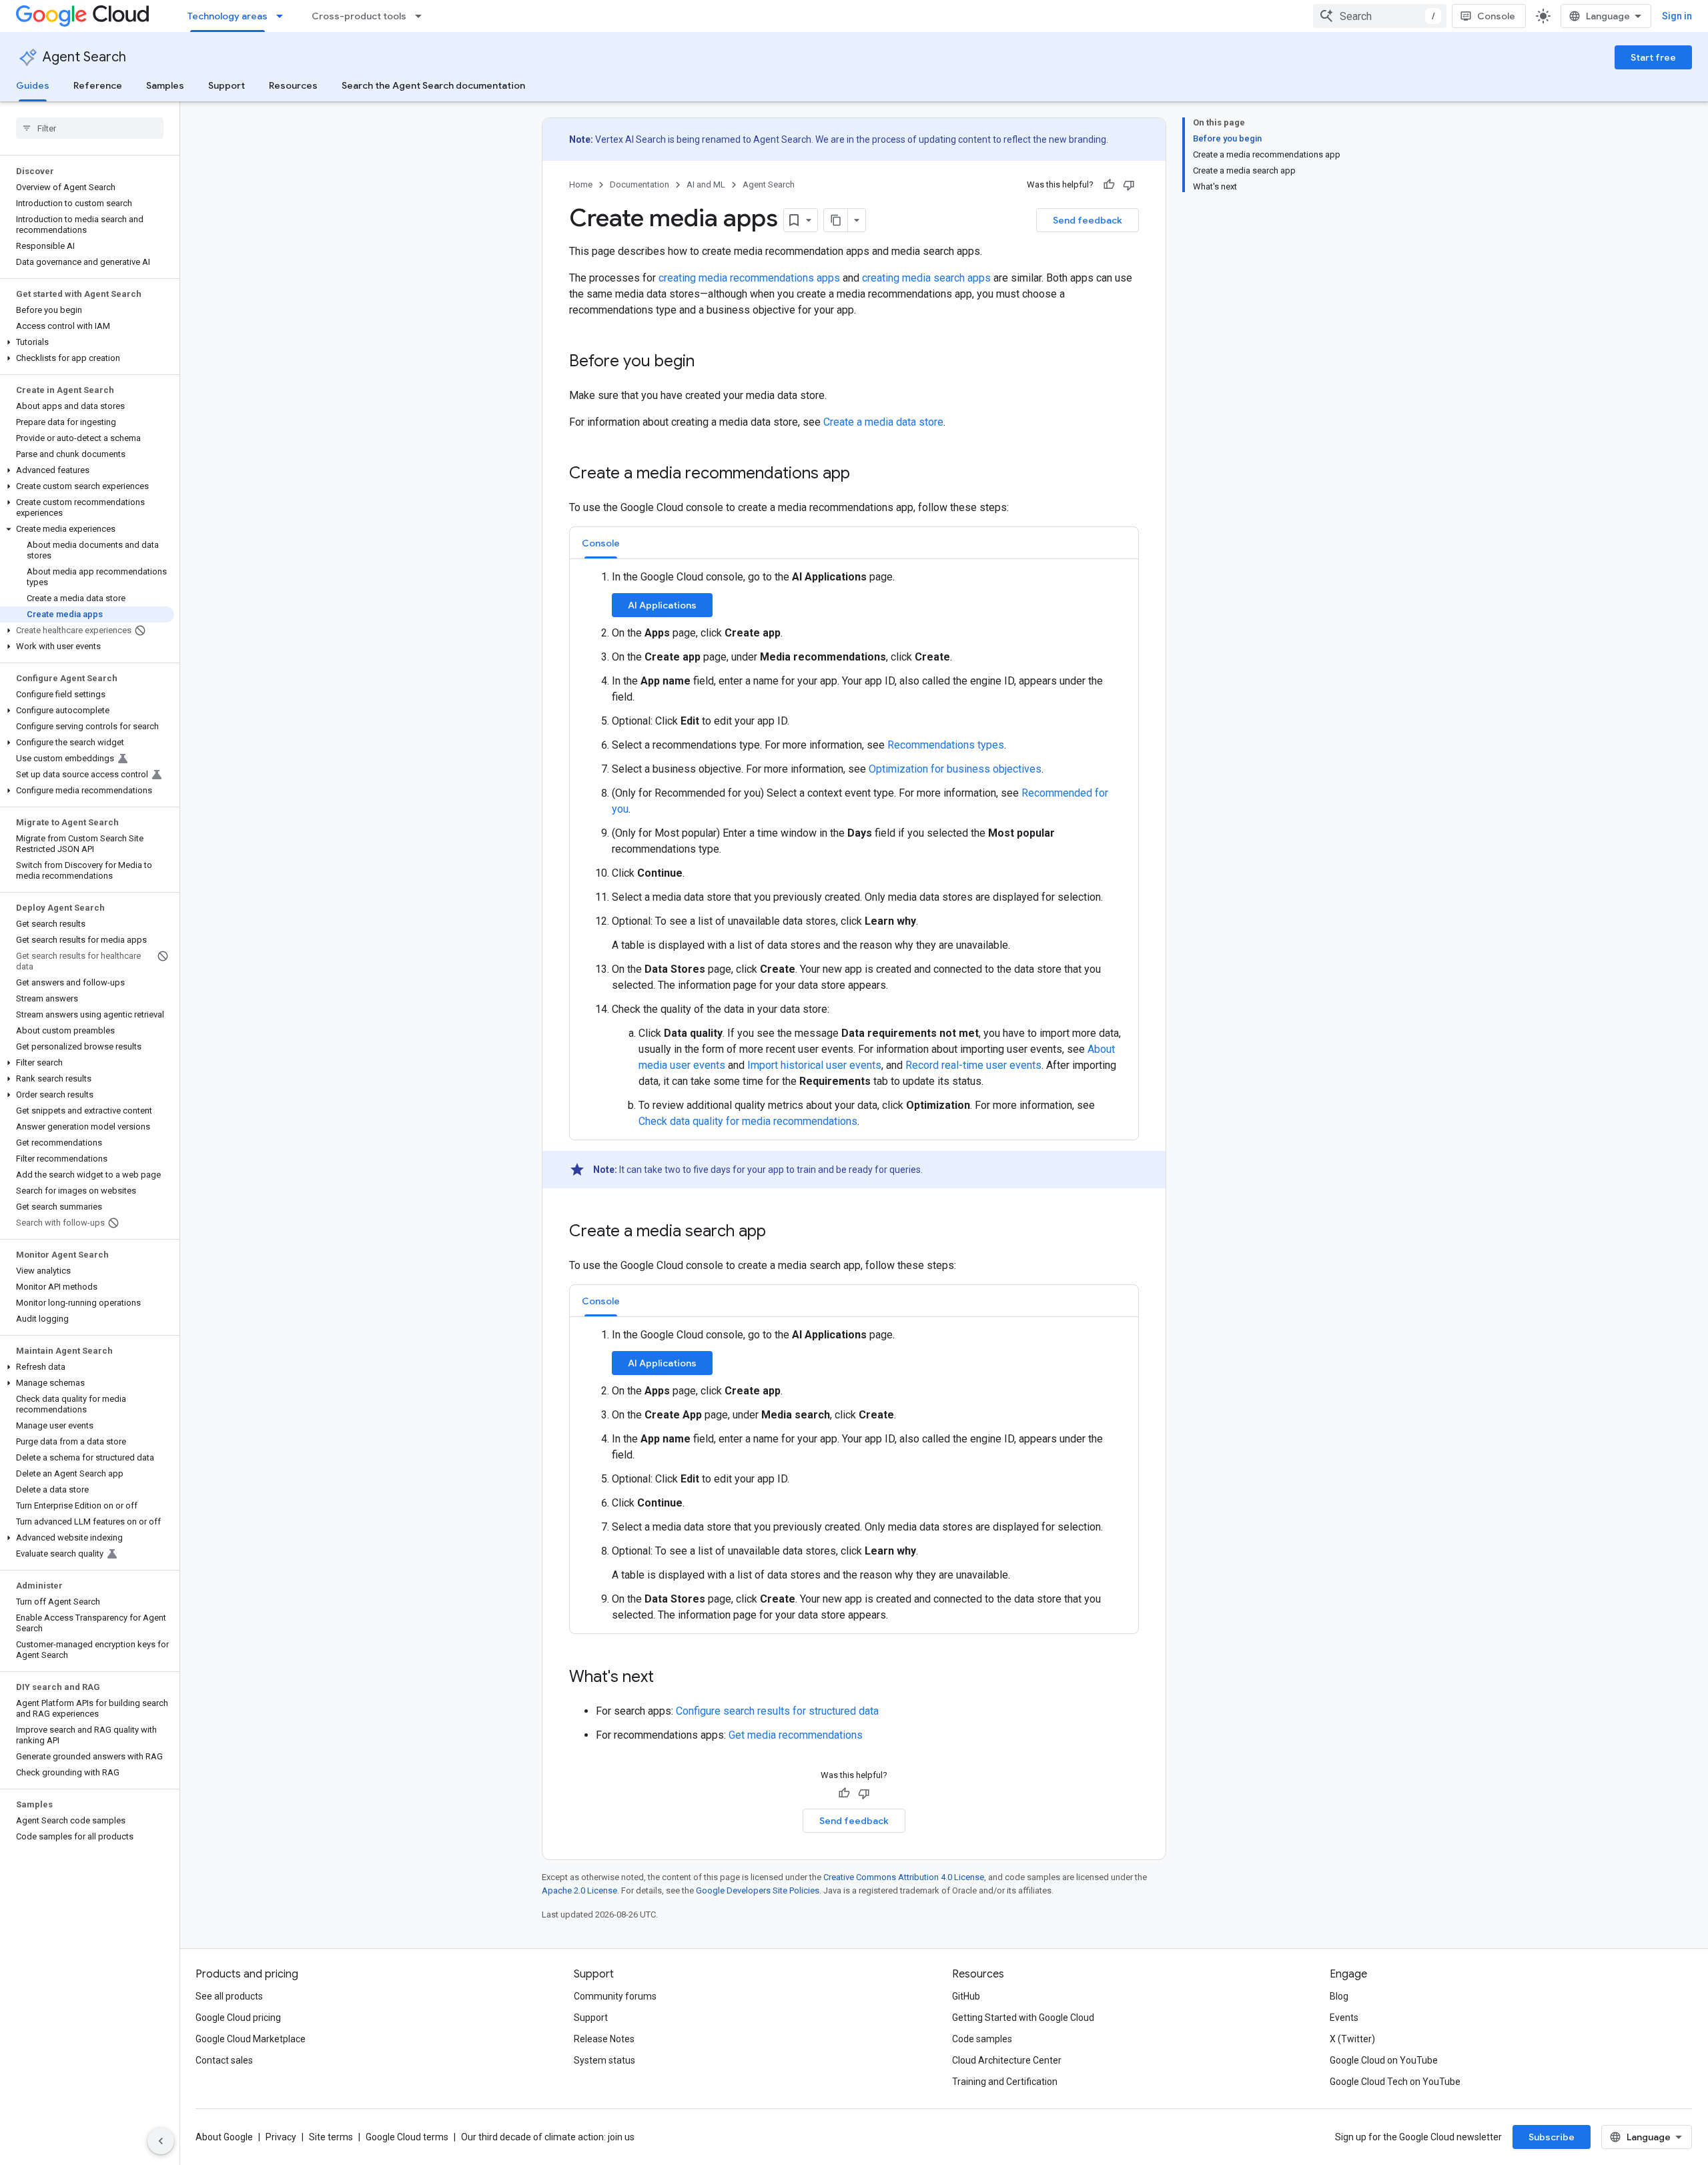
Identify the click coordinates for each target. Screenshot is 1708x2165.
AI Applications (662, 605)
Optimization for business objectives (955, 769)
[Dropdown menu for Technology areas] (284, 16)
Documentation (639, 184)
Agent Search (84, 57)
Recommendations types (946, 745)
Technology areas (228, 16)
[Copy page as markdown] (836, 220)
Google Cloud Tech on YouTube (1395, 2082)
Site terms (331, 2137)
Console (1496, 16)
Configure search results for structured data (777, 1711)
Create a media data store (883, 422)
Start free (1653, 57)
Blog (1339, 1996)
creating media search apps (926, 278)
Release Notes (604, 2039)
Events (1344, 2018)
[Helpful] (1109, 185)
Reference (98, 85)
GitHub (966, 1996)
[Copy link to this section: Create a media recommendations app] (863, 474)
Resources (293, 85)
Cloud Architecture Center (1007, 2060)
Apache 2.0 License (579, 1890)
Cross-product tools (359, 16)
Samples (165, 85)
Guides (33, 85)
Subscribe (1552, 2137)
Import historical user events (814, 1065)
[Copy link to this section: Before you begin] (708, 362)
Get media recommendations (796, 1735)
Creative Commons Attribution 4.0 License (904, 1877)
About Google (224, 2137)
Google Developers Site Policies (758, 1890)
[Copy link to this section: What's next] (667, 1678)
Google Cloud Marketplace (251, 2039)
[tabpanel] (854, 849)
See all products (229, 1996)
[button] (87, 342)
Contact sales (224, 2060)
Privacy (281, 2137)
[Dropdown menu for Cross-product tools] (422, 16)
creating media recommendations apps (749, 278)
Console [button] (601, 543)
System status (604, 2060)
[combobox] (1380, 16)
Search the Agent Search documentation (433, 85)
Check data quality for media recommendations (748, 1121)
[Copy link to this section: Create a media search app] (779, 1232)
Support (227, 85)
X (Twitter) (1352, 2039)
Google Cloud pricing (238, 2018)
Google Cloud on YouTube (1384, 2060)
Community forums (615, 1996)
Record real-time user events (973, 1065)
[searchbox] (90, 128)
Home (581, 184)
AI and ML (706, 184)
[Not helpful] (1129, 185)
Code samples (982, 2039)
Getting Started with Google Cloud (1023, 2018)
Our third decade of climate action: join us (548, 2137)
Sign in (1677, 16)
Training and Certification (1005, 2082)
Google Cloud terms (407, 2137)
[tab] (601, 543)
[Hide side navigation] (161, 2141)
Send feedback (1088, 220)
